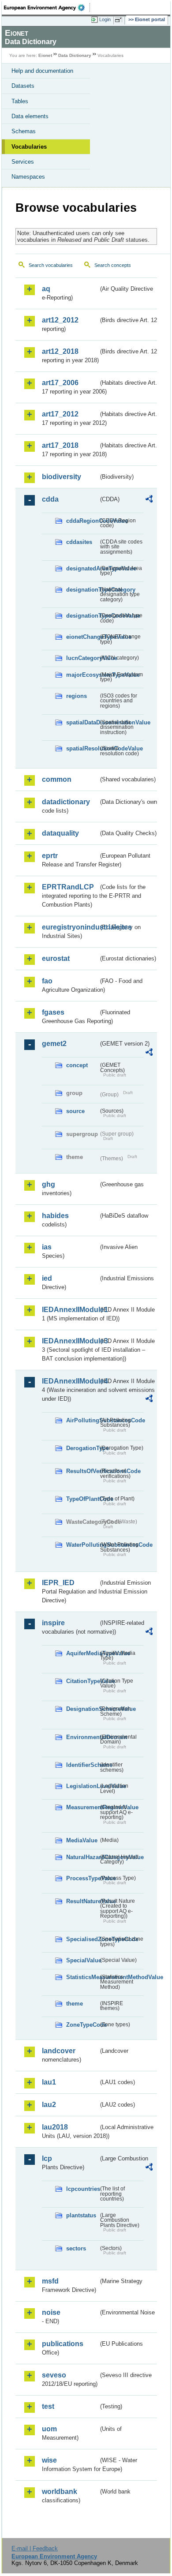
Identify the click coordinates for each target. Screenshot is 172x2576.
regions (77, 696)
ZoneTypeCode (82, 2025)
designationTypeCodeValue (82, 616)
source (75, 1111)
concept (77, 1065)
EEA (47, 7)
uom (49, 2429)
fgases (53, 1012)
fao (47, 981)
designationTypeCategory (82, 590)
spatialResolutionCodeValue (82, 748)
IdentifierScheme (82, 1765)
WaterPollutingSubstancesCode (82, 1545)
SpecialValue (82, 1960)
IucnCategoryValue (82, 658)
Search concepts (113, 265)
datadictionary (66, 802)
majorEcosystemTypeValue (82, 675)
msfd (50, 2281)
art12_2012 (60, 320)
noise (51, 2312)
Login (105, 19)
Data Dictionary (75, 55)
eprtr (50, 856)
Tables (20, 101)
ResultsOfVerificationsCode (82, 1471)
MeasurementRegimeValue (82, 1807)
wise (49, 2460)
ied (47, 1278)
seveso (54, 2375)
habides (55, 1216)
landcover (59, 2051)
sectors (76, 2248)
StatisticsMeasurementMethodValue (82, 1977)
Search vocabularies (51, 265)
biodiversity (62, 477)
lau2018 (55, 2127)
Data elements (30, 116)
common (57, 779)
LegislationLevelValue (82, 1786)
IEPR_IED (58, 1583)
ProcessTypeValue (82, 1878)
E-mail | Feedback (35, 2548)
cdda (50, 499)
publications (63, 2344)
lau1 (49, 2082)
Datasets (23, 86)
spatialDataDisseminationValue (82, 722)
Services (23, 162)
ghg (49, 1184)
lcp (47, 2158)
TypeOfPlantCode (82, 1499)
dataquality (60, 833)
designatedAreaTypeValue (82, 568)
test (48, 2406)
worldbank (60, 2492)
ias (47, 1247)
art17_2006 (60, 383)
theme (75, 2004)
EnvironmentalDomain (82, 1737)
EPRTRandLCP (68, 887)
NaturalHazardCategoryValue (82, 1857)
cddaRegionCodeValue (82, 521)
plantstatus (81, 2215)
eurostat (56, 958)
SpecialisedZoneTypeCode (82, 1939)
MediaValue (82, 1840)
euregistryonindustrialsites (70, 927)
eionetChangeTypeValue (82, 637)
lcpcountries (82, 2189)
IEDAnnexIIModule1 (70, 1310)
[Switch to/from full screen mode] (120, 20)
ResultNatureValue (82, 1901)
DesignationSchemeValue (82, 1709)
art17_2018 (60, 445)
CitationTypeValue (82, 1681)
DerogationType (82, 1448)
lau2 (49, 2105)
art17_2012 (60, 414)
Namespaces (28, 177)
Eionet (45, 55)
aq (46, 289)
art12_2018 (60, 351)
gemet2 (54, 1044)
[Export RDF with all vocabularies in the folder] (149, 500)
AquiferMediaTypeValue (82, 1653)
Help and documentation (42, 71)
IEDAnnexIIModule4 (70, 1381)
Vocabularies (29, 147)
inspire (53, 1623)
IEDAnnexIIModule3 (70, 1341)
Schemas (24, 131)
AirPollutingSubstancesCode (82, 1420)
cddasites (79, 542)
